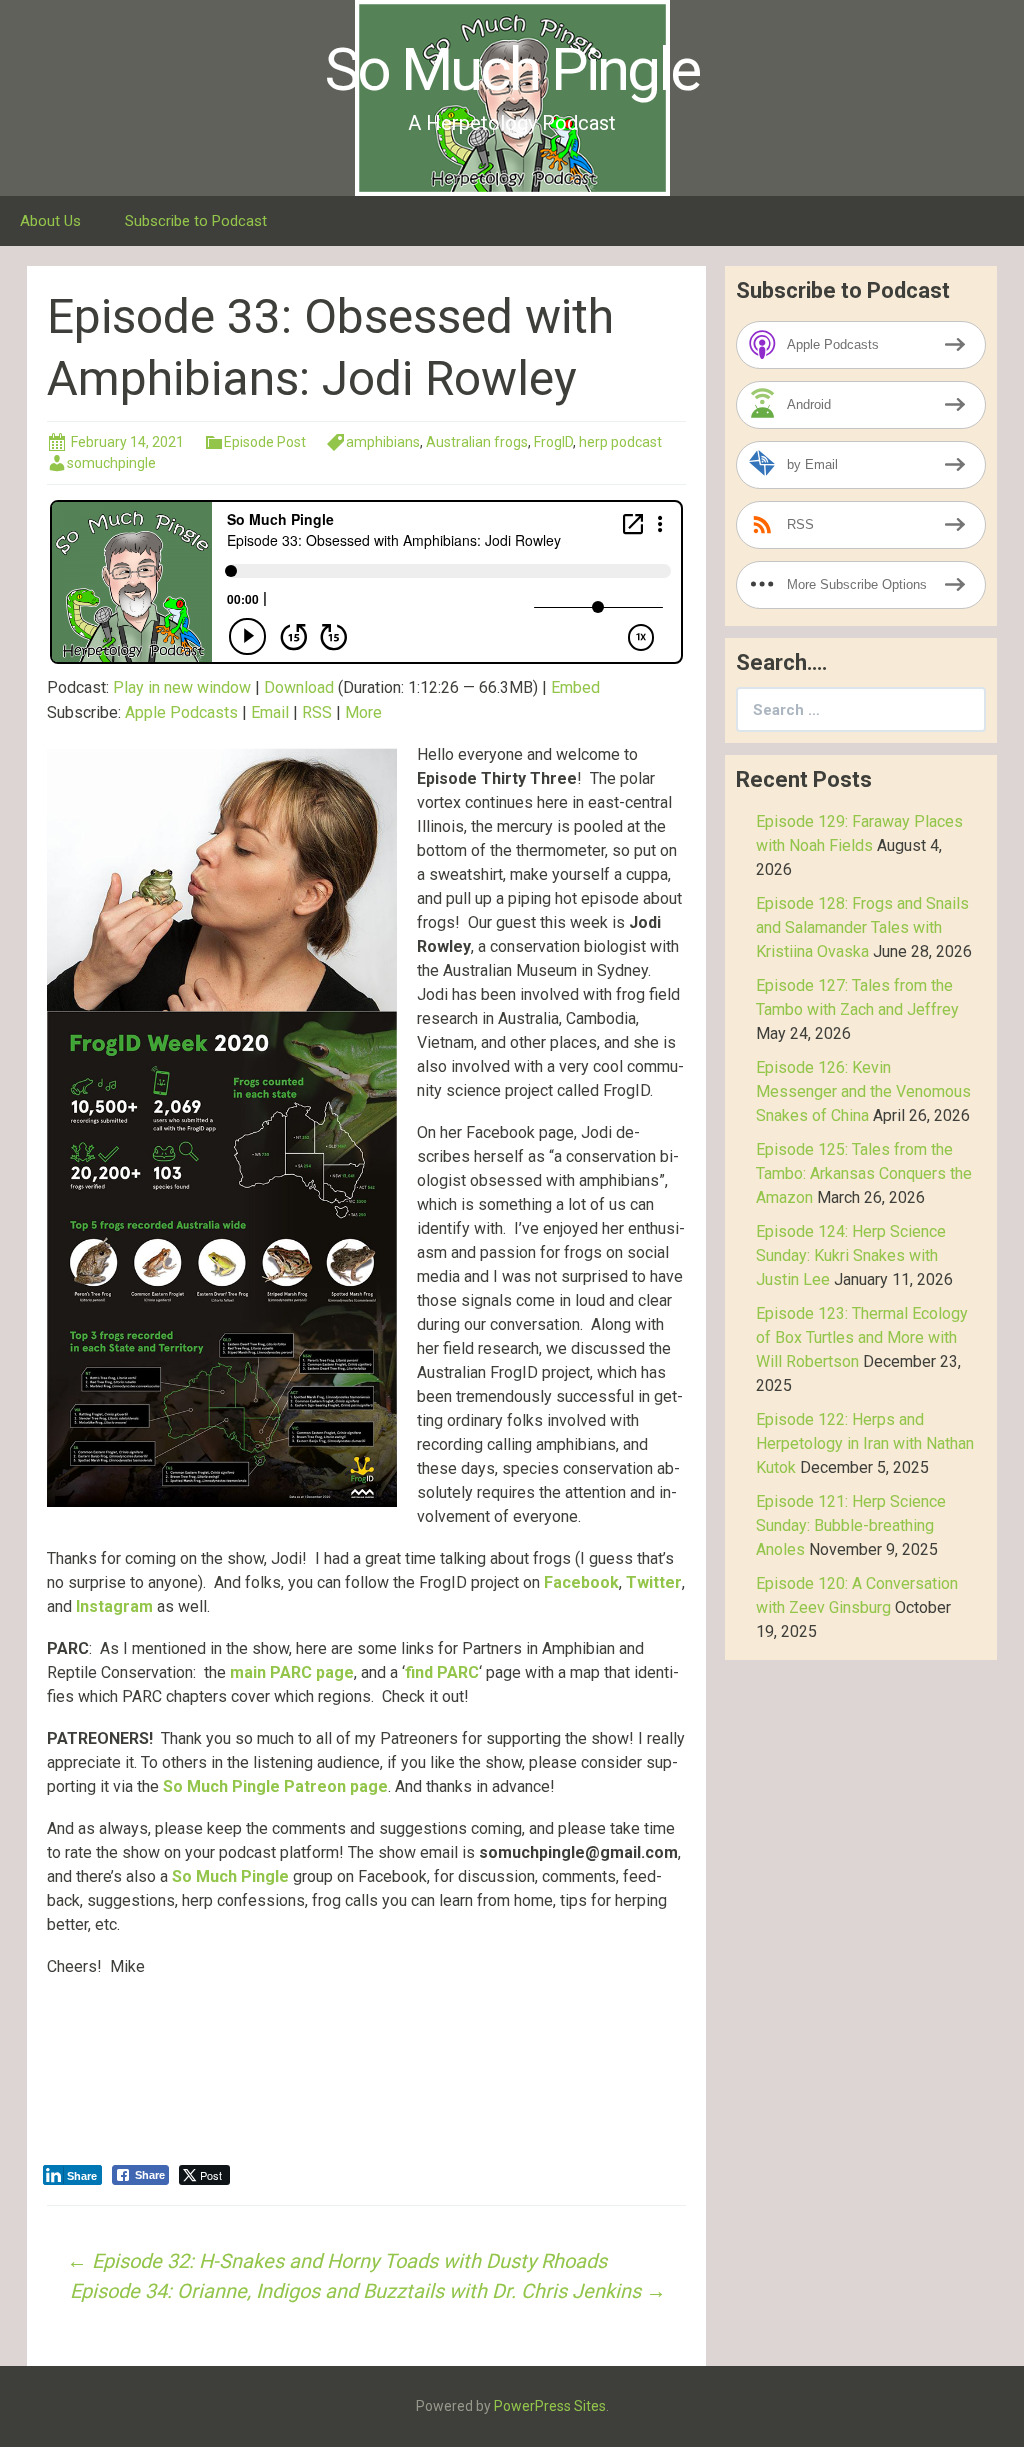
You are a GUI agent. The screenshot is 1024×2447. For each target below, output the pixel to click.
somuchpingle (111, 463)
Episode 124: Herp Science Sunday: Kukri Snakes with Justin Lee (851, 1255)
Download (299, 687)
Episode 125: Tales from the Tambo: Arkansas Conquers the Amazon (864, 1173)
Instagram (114, 1606)
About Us (50, 221)
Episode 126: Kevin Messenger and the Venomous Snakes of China (863, 1091)
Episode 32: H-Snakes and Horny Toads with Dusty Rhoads (337, 2261)
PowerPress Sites (550, 2406)
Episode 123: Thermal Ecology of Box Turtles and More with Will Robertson (862, 1337)
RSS (317, 712)
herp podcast (620, 442)
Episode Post (265, 442)
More (363, 712)
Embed (575, 687)
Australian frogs (477, 442)
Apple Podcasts (181, 712)
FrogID (553, 442)
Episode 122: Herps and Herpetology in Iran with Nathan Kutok (865, 1443)
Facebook (581, 1582)
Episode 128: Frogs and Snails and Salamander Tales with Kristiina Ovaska (862, 927)
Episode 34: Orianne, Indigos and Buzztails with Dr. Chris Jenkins (368, 2291)
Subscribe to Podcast (196, 221)
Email (270, 712)
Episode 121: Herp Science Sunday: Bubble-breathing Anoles (851, 1525)
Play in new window (182, 687)
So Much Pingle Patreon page (275, 1786)
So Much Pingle (230, 1876)
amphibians (383, 442)
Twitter (654, 1582)
